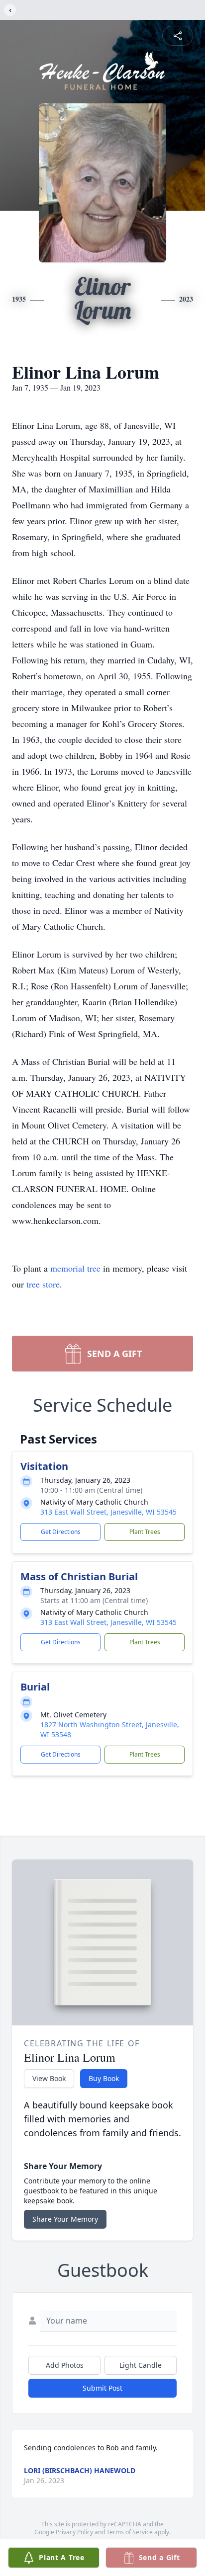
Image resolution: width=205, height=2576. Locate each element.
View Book (49, 2078)
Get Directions (61, 1532)
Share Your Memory (65, 2219)
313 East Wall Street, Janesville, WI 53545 (108, 1512)
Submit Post (102, 2388)
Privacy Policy (74, 2532)
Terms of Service (130, 2532)
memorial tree (75, 1268)
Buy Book (104, 2078)
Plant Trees (145, 1532)
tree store (43, 1284)
